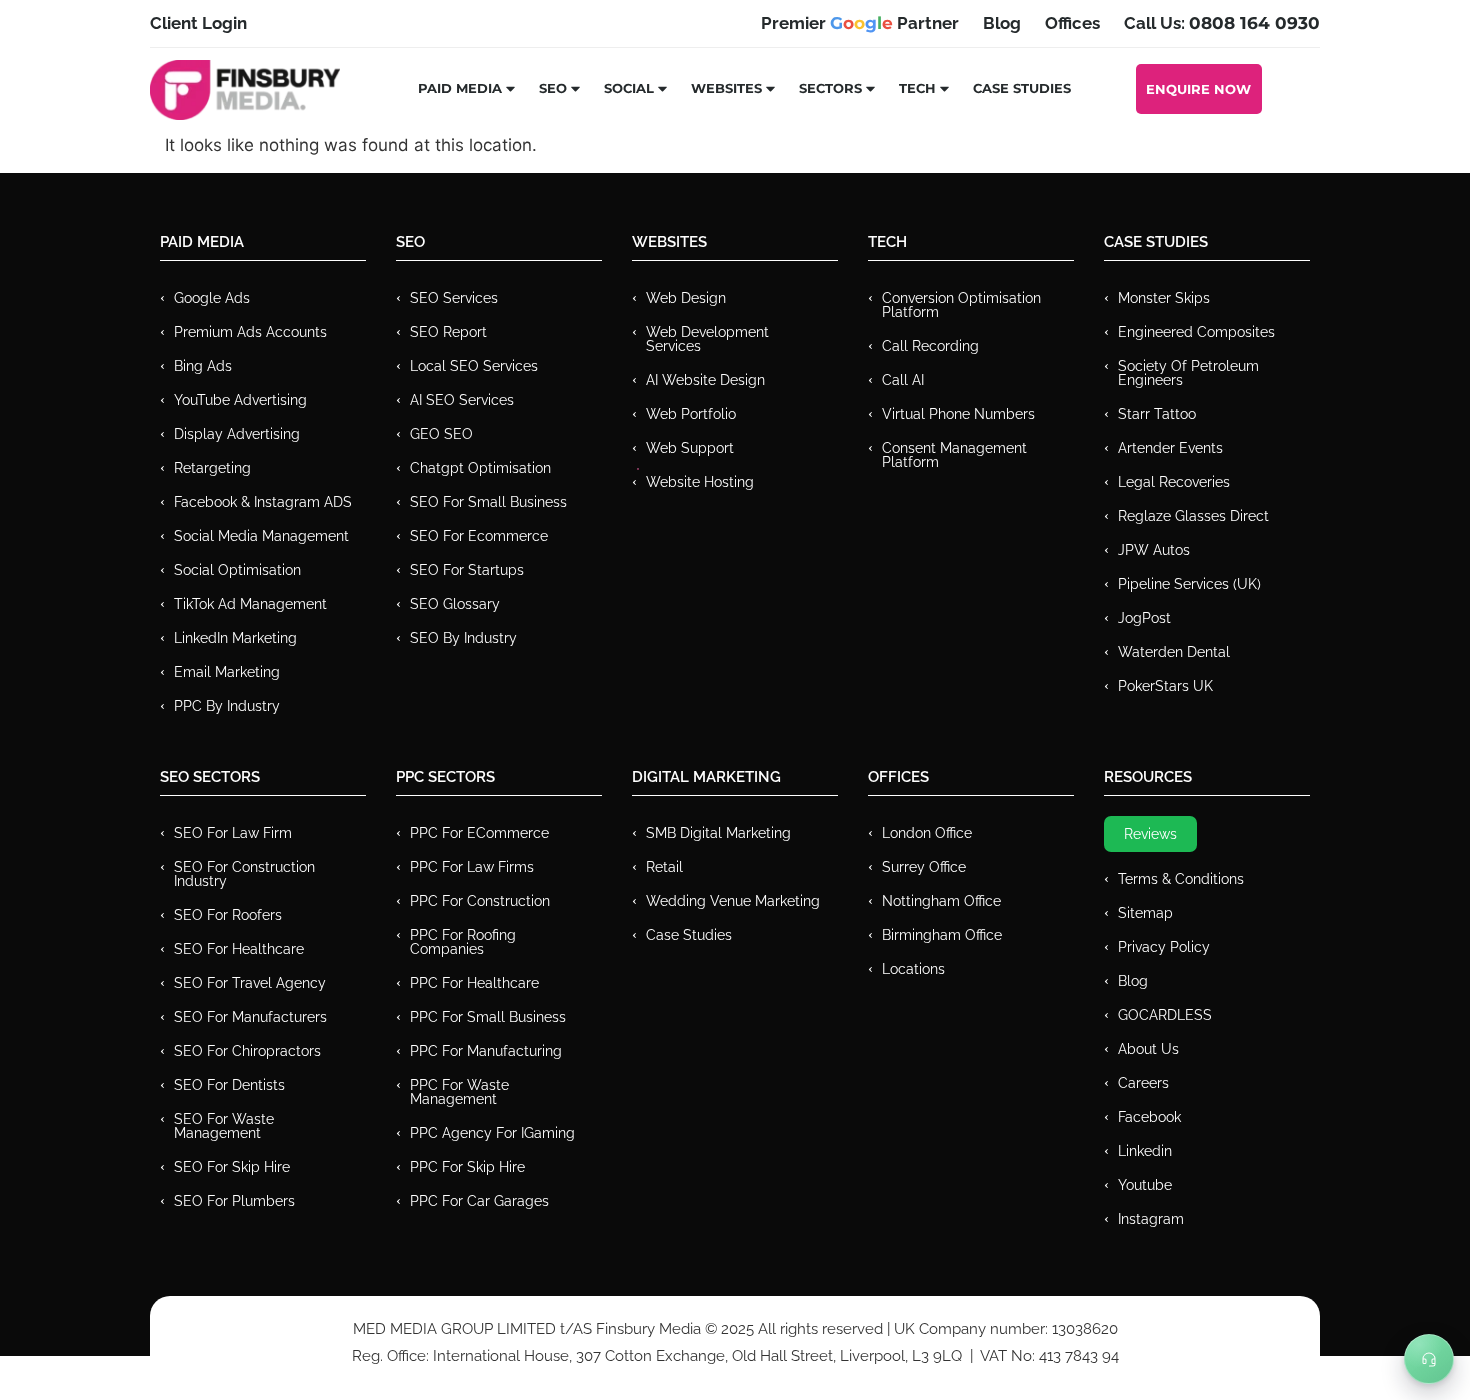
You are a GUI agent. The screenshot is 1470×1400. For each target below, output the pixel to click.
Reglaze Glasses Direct (1193, 516)
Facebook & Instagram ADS (263, 502)
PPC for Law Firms (472, 867)
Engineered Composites (1196, 332)
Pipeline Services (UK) (1189, 584)
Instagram (1151, 1219)
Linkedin (1145, 1151)
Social (629, 88)
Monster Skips (1164, 298)
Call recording (930, 346)
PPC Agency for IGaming (492, 1133)
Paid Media (460, 88)
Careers (1143, 1083)
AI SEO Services (462, 400)
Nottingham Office (941, 901)
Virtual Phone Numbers (958, 414)
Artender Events (1170, 448)
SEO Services (454, 298)
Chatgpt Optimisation (480, 468)
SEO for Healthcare (239, 949)
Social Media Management (261, 536)
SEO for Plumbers (234, 1201)
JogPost (1144, 618)
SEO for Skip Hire (232, 1167)
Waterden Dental (1174, 652)
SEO (553, 88)
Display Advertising (237, 434)
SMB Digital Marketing (718, 833)
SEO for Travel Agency (250, 983)
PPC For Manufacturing (486, 1051)
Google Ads (212, 298)
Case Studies (1022, 88)
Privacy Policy (1164, 947)
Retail (664, 867)
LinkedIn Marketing (235, 638)
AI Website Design (705, 380)
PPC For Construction (480, 901)
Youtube (1145, 1185)
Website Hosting (700, 482)
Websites (726, 88)
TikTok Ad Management (250, 604)
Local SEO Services (474, 366)
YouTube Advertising (240, 400)
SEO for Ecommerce (479, 536)
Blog (1133, 981)
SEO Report (448, 332)
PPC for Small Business (488, 1017)
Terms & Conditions (1181, 879)
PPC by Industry (227, 706)
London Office (927, 833)
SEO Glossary (455, 604)
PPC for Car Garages (479, 1201)
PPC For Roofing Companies (463, 942)
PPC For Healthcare (474, 983)
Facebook (1149, 1117)
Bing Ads (203, 366)
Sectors (830, 88)
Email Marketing (227, 672)
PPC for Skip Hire (467, 1167)
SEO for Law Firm (233, 833)
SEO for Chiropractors (247, 1051)
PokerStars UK (1165, 686)
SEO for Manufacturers (250, 1017)
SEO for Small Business (488, 502)
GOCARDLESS (1165, 1015)
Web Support (690, 448)
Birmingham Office (942, 935)
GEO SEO (441, 434)
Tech (917, 88)
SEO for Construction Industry (244, 874)
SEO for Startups (467, 570)
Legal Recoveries (1174, 482)
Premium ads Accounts (250, 332)
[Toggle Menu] (1429, 1359)
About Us (1148, 1049)
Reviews (1150, 834)
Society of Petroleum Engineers (1188, 373)
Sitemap (1145, 913)
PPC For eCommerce (479, 833)
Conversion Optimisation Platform (961, 305)
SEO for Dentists (229, 1085)
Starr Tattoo (1157, 414)
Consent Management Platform (954, 455)
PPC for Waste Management (459, 1092)
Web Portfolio (691, 414)
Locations (913, 969)
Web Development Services (707, 339)
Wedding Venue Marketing (733, 901)
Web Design (686, 298)
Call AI (903, 380)
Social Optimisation (237, 570)
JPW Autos (1154, 550)
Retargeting (212, 468)
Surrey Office (924, 867)
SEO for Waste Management (224, 1126)
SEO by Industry (463, 638)
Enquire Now (1198, 89)
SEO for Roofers (228, 915)
